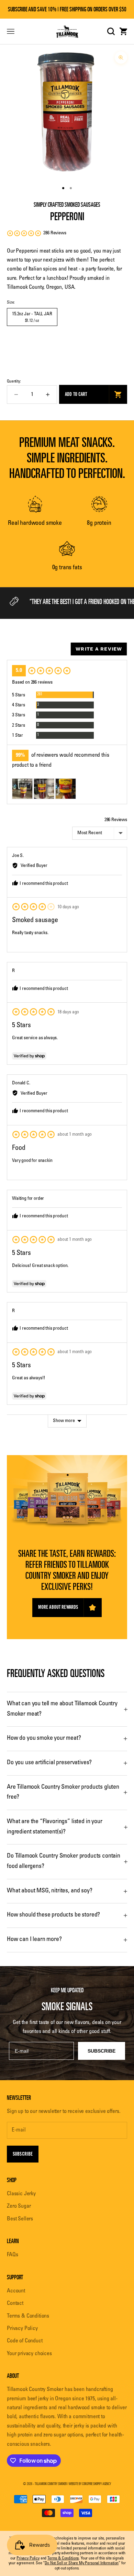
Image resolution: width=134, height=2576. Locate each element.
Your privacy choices (29, 2354)
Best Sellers (20, 2219)
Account (16, 2291)
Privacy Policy (22, 2329)
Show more (64, 1421)
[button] (37, 233)
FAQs (12, 2255)
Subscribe (23, 2154)
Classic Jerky (21, 2194)
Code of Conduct (25, 2341)
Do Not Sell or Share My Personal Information (82, 2563)
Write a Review (99, 649)
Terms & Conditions (28, 2316)
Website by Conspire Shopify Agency (90, 2484)
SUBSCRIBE (102, 2051)
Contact (15, 2303)
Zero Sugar (19, 2206)
